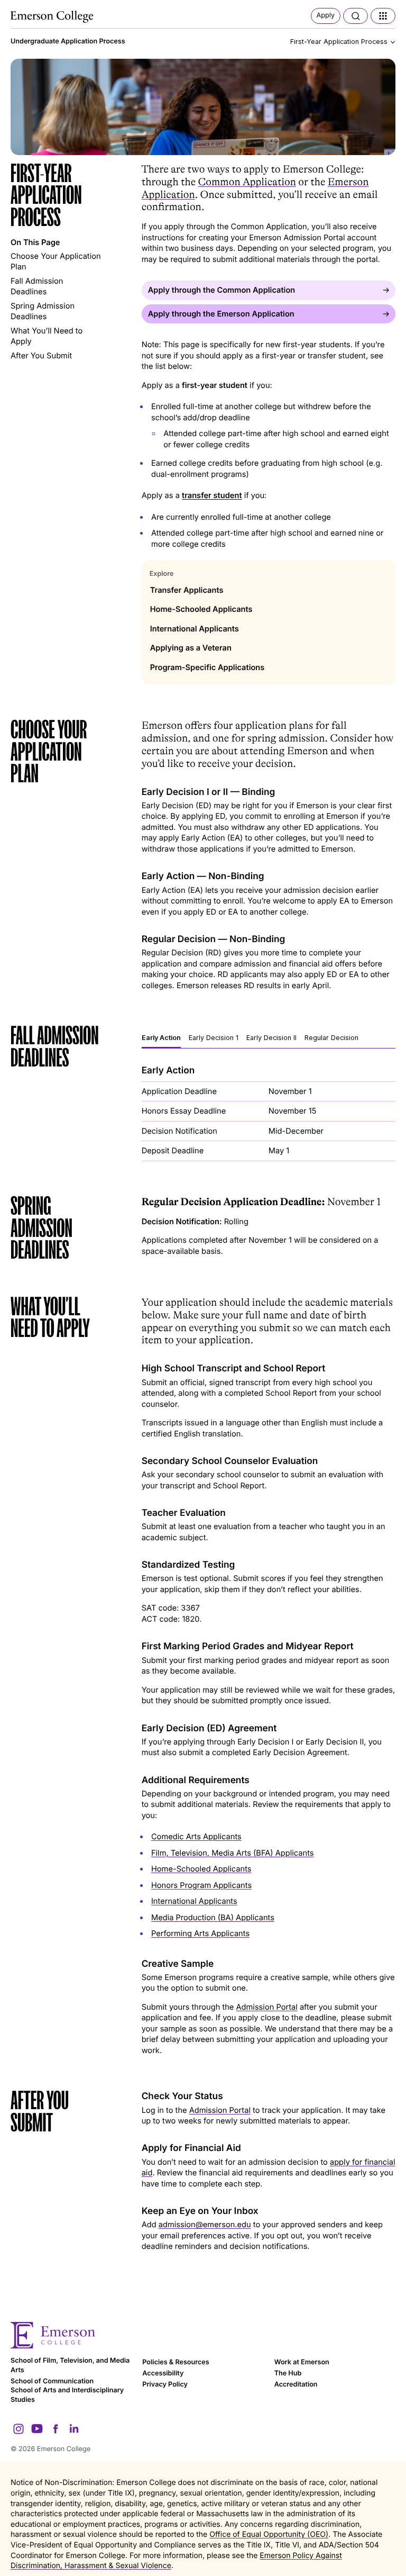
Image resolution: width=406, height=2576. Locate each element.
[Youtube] (37, 2429)
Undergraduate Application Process (68, 42)
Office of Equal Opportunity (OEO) (269, 2534)
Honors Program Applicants (201, 1885)
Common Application (247, 182)
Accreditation (296, 2385)
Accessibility (163, 2374)
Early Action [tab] (161, 1038)
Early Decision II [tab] (271, 1038)
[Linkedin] (74, 2429)
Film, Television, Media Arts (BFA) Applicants (233, 1853)
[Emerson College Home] (53, 17)
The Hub (288, 2374)
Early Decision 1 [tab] (214, 1038)
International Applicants (194, 1901)
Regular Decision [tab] (331, 1038)
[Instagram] (19, 2429)
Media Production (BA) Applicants (213, 1918)
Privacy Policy (165, 2385)
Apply (326, 16)
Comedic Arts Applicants (196, 1837)
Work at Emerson (302, 2362)
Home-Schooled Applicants (201, 1869)
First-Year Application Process (339, 42)
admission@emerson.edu (205, 2225)
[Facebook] (56, 2429)
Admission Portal (267, 2007)
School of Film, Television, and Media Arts (70, 2366)
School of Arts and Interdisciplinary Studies (67, 2395)
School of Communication (52, 2381)
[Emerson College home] (203, 2335)
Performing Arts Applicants (200, 1933)
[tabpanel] (269, 1113)
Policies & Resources (176, 2362)
